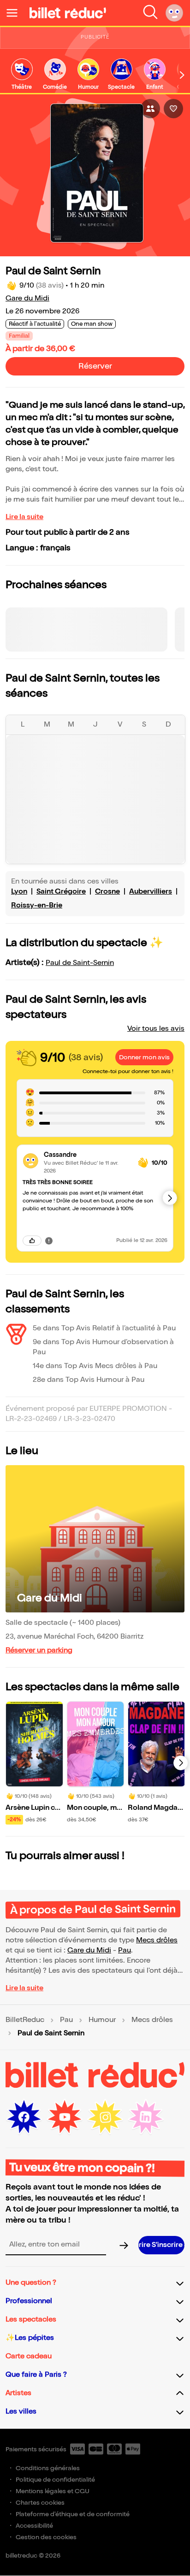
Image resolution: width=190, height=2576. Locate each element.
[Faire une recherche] (150, 13)
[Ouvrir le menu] (16, 13)
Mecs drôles (157, 1940)
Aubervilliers (151, 892)
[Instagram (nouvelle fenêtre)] (105, 2117)
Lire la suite (24, 517)
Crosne (107, 892)
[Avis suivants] (170, 1198)
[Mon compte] (174, 13)
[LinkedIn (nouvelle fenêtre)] (146, 2117)
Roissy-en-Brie (37, 905)
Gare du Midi (27, 298)
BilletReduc (25, 2020)
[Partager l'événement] (150, 109)
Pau (125, 1950)
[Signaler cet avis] (49, 1241)
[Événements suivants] (181, 1763)
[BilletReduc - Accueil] (68, 13)
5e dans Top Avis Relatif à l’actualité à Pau (104, 1328)
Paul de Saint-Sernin (80, 963)
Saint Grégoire (61, 892)
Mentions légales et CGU (53, 2491)
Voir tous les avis (156, 1029)
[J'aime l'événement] (173, 109)
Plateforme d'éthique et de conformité (73, 2514)
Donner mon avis (144, 1057)
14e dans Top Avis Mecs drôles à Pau (95, 1366)
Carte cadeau (29, 2356)
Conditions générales (48, 2468)
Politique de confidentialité (55, 2480)
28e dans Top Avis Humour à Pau (89, 1380)
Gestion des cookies (46, 2537)
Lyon (19, 892)
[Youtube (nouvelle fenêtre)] (65, 2117)
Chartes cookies (40, 2503)
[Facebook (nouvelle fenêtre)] (24, 2117)
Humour (102, 2020)
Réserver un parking (39, 1650)
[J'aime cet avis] (32, 1241)
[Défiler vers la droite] (182, 75)
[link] (22, 75)
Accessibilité (34, 2526)
